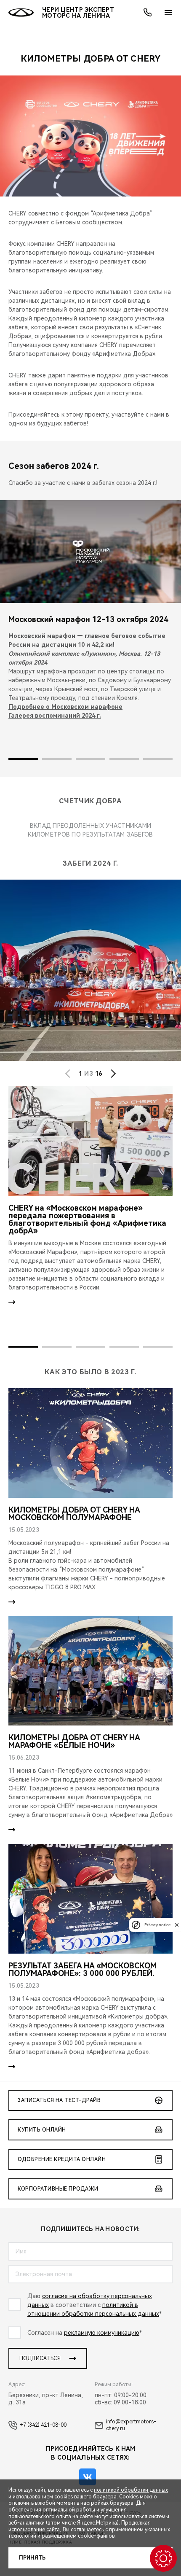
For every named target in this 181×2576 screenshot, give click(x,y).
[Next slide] (113, 1074)
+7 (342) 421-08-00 (43, 2425)
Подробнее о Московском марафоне (65, 707)
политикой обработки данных (131, 2490)
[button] (23, 759)
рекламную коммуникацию (102, 2333)
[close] (177, 1925)
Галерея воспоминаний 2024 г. (55, 716)
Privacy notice (157, 1925)
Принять (32, 2558)
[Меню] (168, 13)
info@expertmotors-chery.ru (131, 2425)
